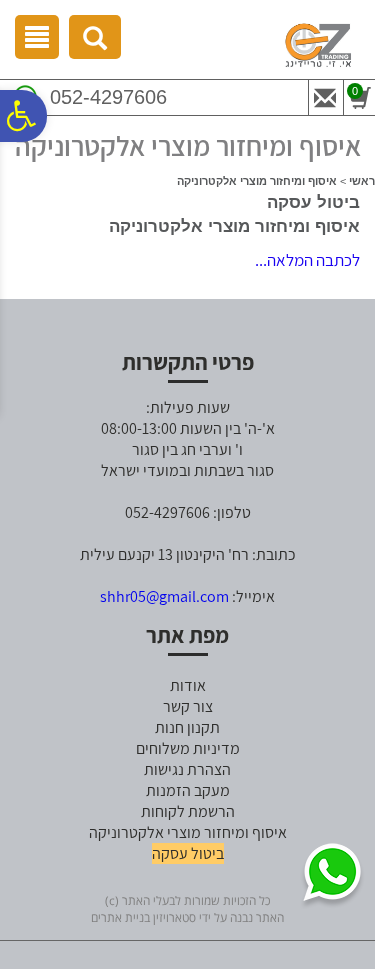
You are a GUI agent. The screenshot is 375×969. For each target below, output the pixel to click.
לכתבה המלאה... (307, 260)
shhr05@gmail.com (164, 596)
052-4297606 (108, 97)
